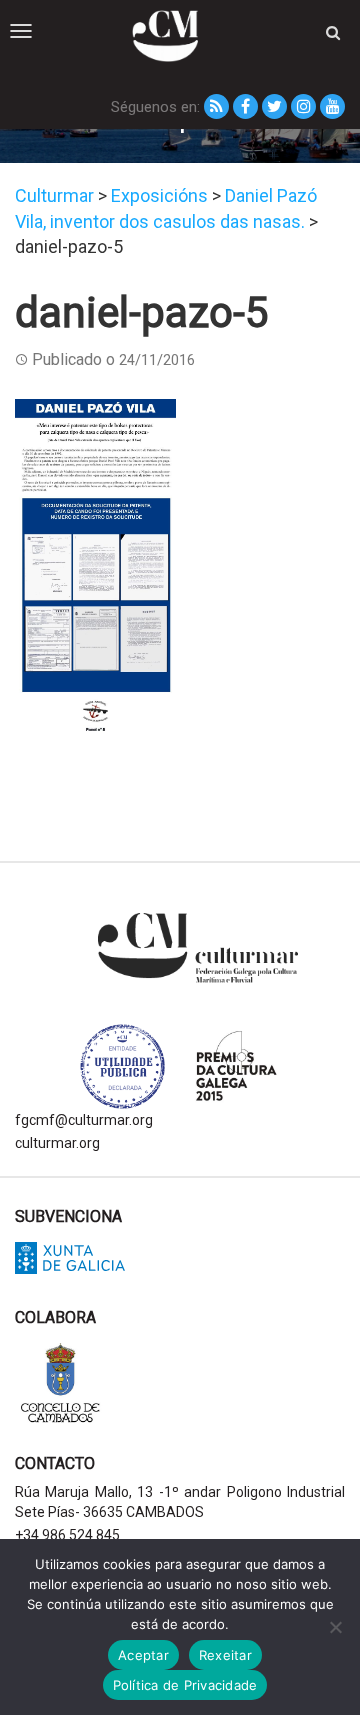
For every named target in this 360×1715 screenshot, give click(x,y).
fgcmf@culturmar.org (84, 1120)
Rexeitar (225, 1655)
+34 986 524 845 (67, 1535)
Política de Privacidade (185, 1685)
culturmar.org (57, 1143)
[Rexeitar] (335, 1627)
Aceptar (143, 1655)
